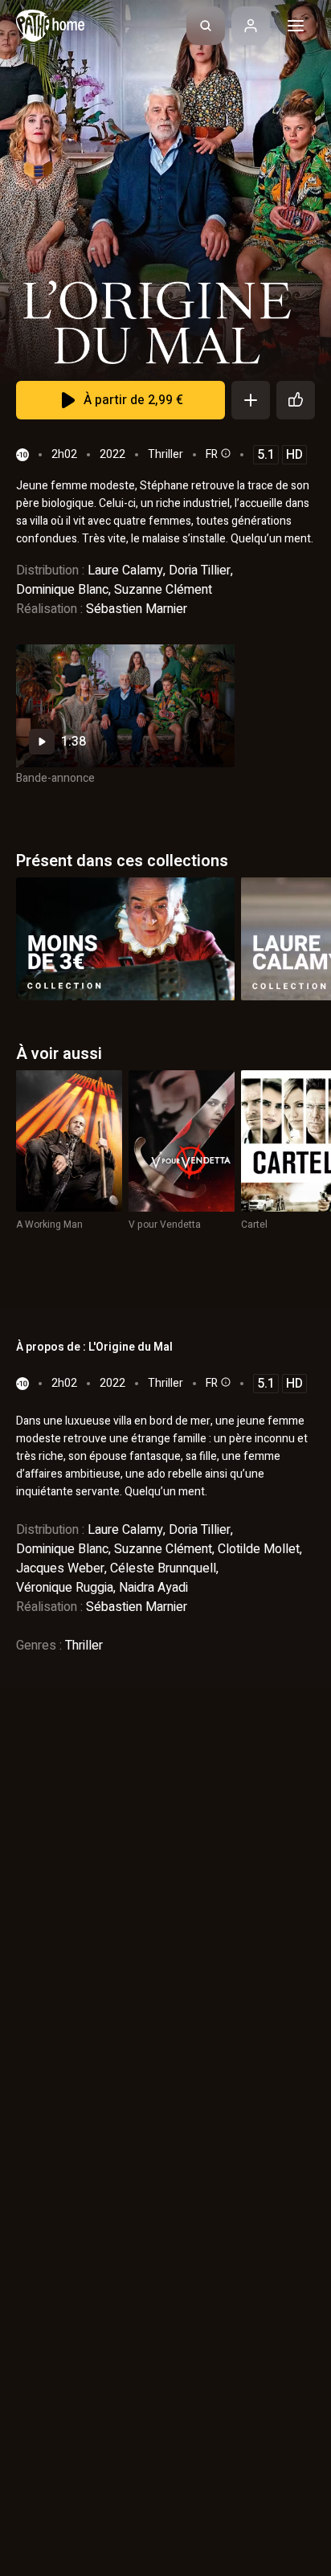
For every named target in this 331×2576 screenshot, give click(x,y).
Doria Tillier (200, 570)
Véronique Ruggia (65, 1588)
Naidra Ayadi (153, 1588)
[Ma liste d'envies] (251, 400)
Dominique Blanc (62, 590)
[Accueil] (50, 26)
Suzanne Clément (163, 590)
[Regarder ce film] (125, 706)
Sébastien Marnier (137, 609)
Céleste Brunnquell (163, 1568)
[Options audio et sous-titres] (224, 453)
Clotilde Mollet (259, 1549)
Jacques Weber (60, 1568)
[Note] (296, 400)
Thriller (165, 454)
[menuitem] (206, 26)
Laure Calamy (125, 570)
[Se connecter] (251, 26)
